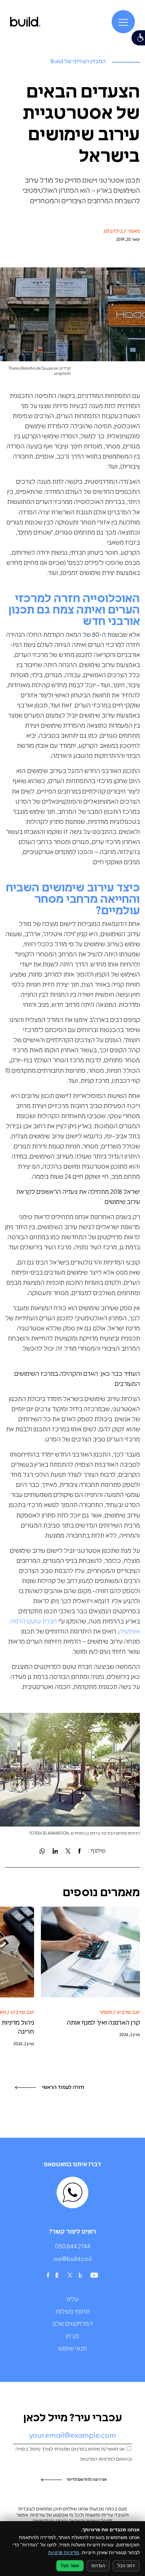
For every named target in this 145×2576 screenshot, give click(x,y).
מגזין (72, 2337)
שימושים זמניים (81, 573)
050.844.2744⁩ (73, 2247)
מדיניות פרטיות (64, 2552)
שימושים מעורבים (66, 1273)
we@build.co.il (72, 2259)
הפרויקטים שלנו (72, 2324)
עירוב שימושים (97, 666)
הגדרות (98, 2566)
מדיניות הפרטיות (96, 2459)
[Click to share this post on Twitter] (68, 1851)
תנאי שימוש (72, 2349)
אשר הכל (70, 2566)
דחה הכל (126, 2566)
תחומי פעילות (73, 2312)
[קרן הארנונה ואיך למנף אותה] (90, 1952)
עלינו (72, 2300)
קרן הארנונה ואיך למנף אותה (103, 2023)
